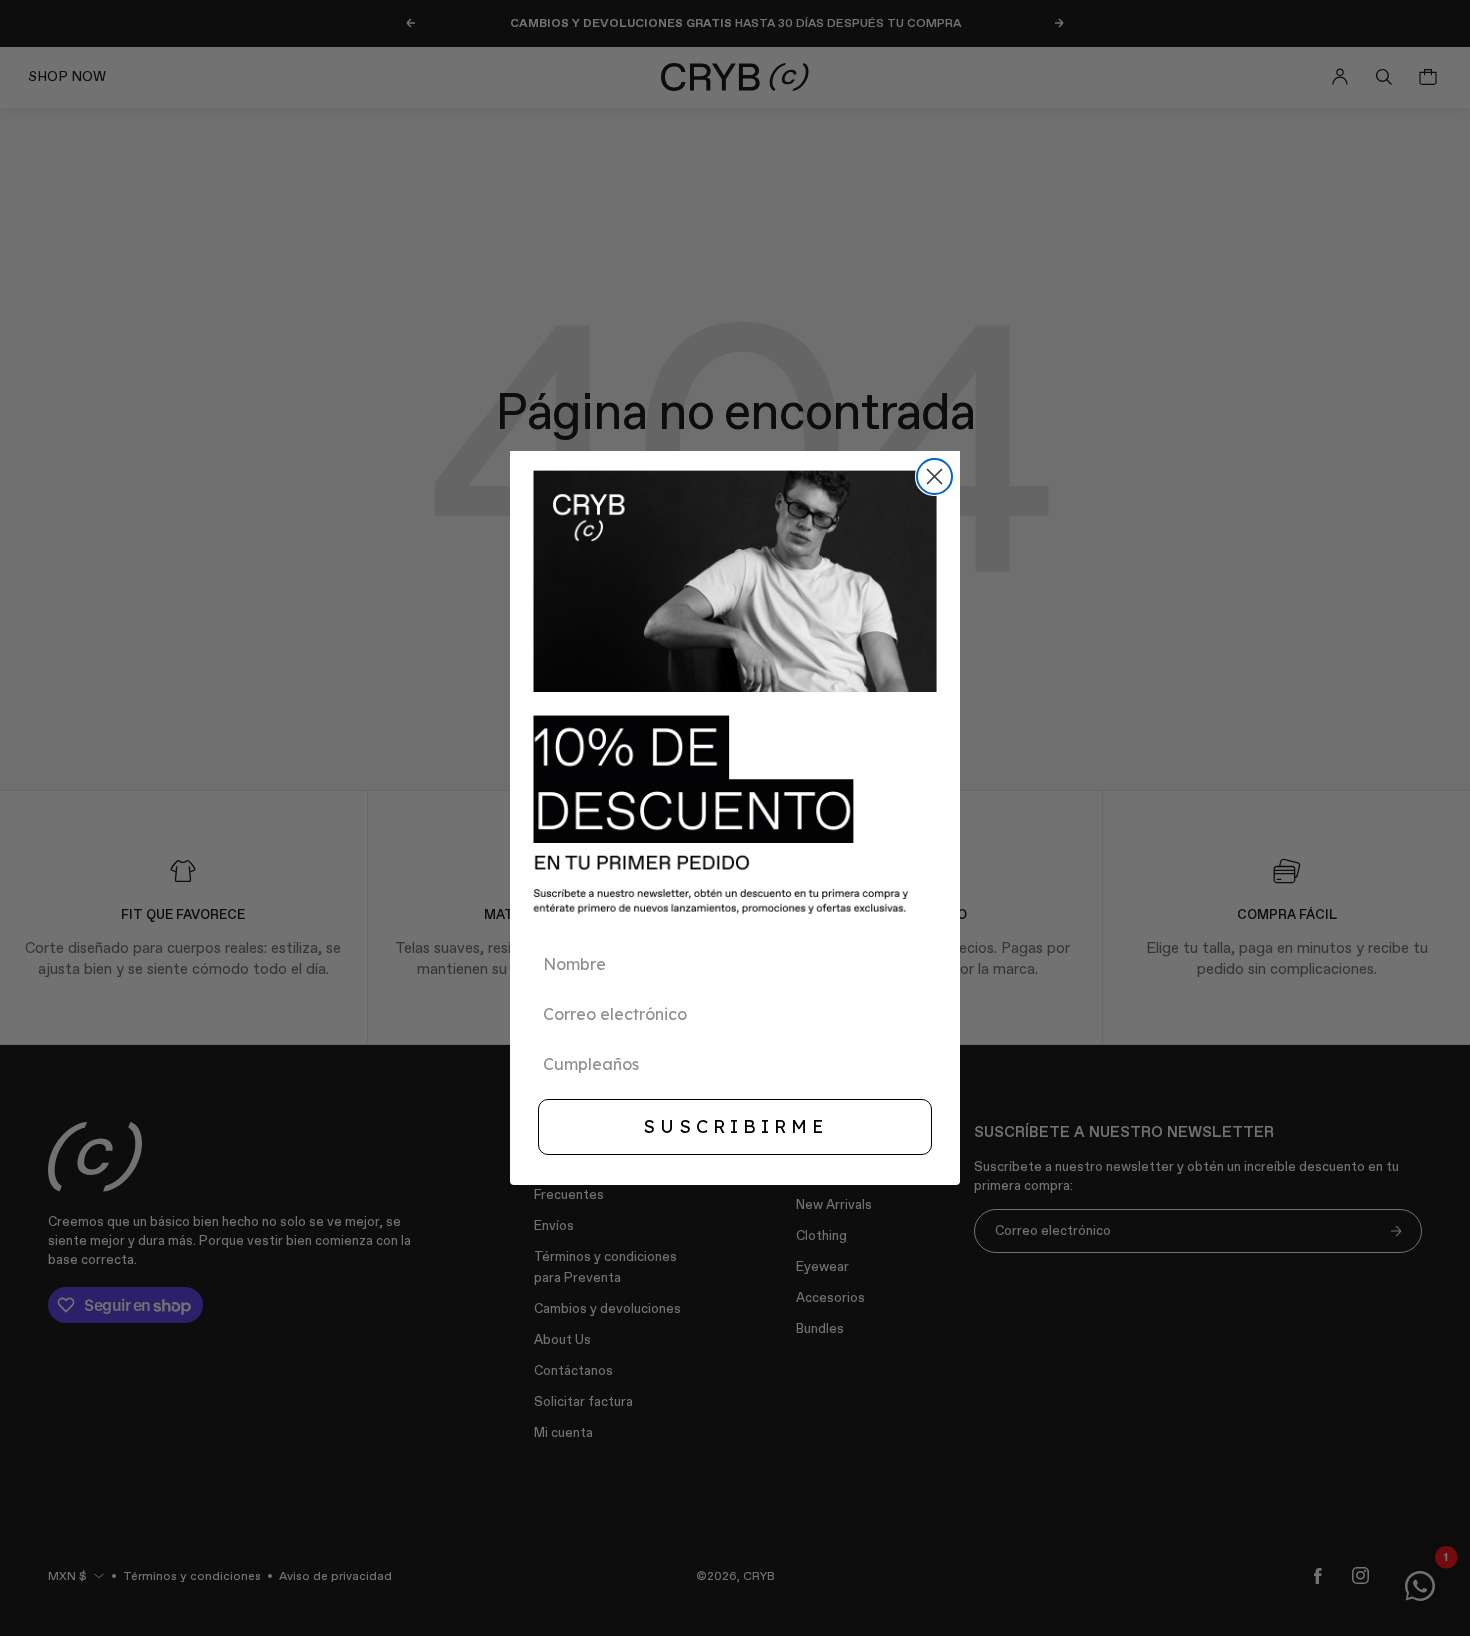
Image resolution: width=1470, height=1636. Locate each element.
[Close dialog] (934, 476)
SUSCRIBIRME (735, 1126)
